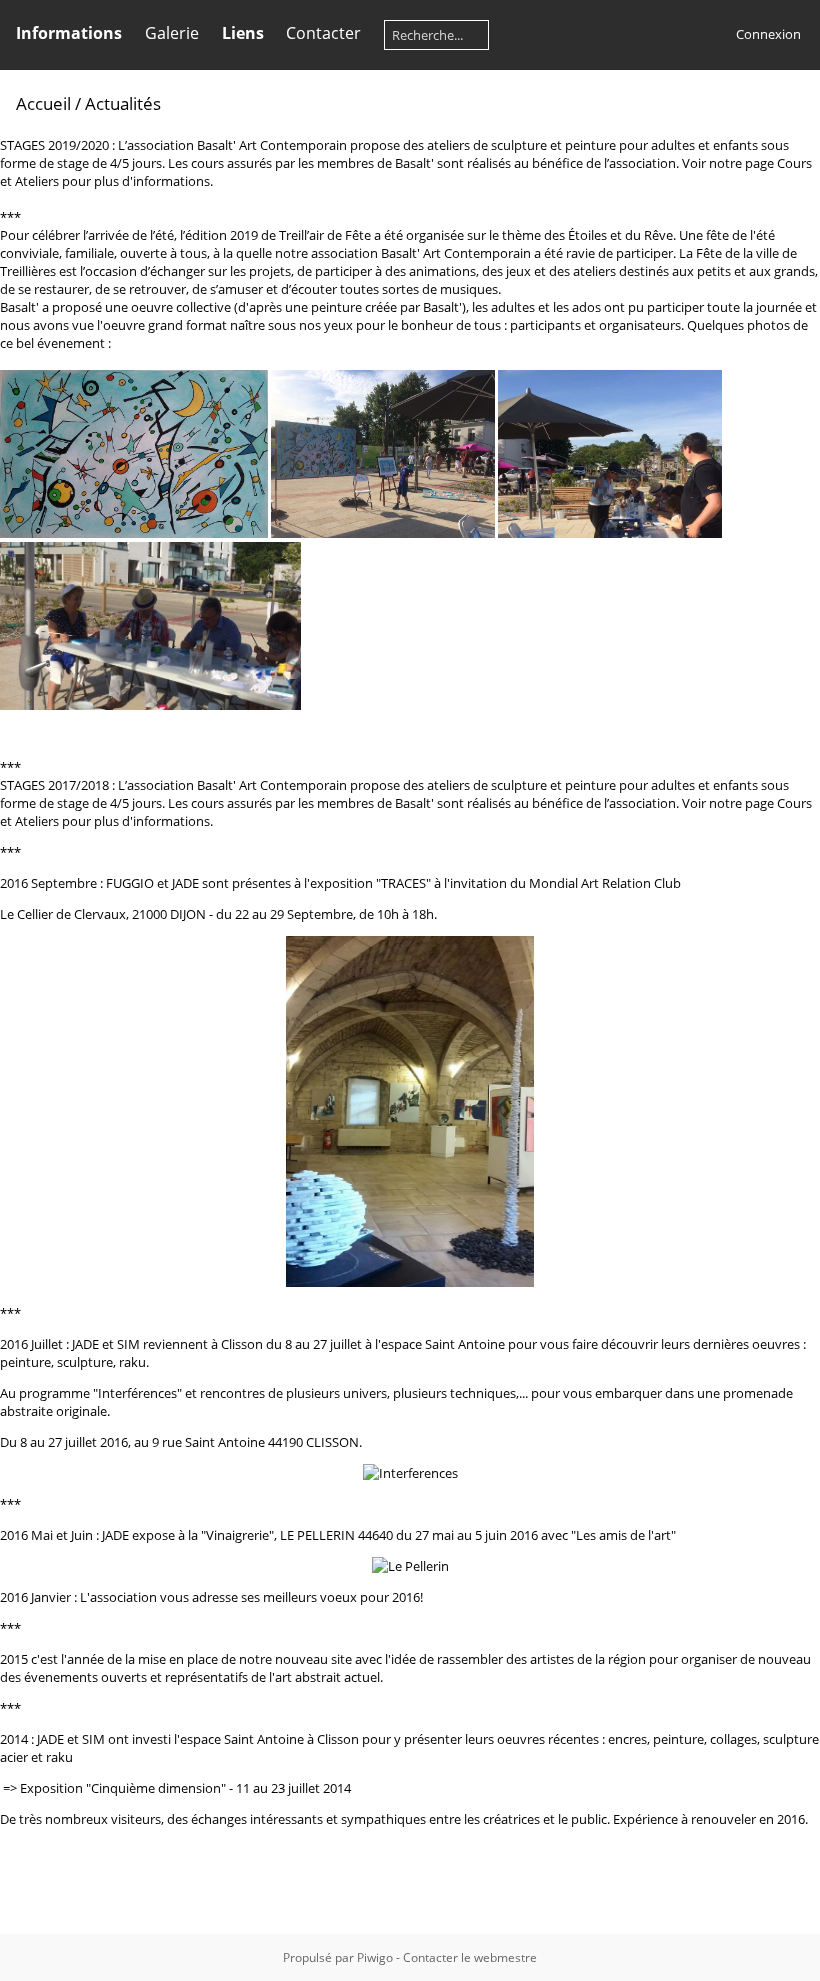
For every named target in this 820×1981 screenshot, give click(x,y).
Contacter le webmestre (470, 1957)
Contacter (323, 33)
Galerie (172, 33)
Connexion (768, 34)
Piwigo (375, 1957)
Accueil (43, 103)
